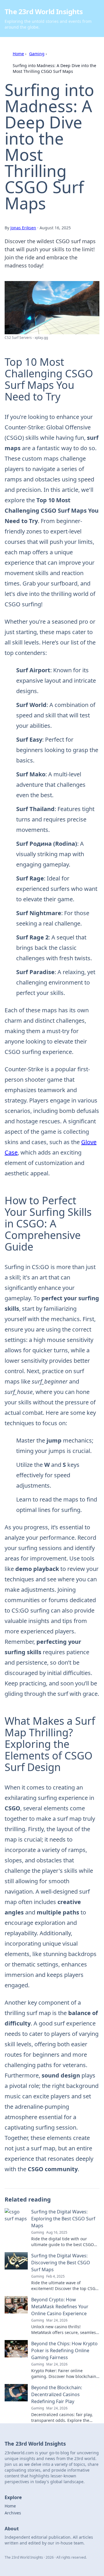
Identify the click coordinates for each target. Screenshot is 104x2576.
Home (18, 54)
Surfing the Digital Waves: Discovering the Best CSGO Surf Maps (61, 2263)
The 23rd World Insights (44, 11)
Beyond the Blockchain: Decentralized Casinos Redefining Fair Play (57, 2394)
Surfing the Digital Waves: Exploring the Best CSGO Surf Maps (63, 2219)
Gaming (37, 54)
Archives (13, 2513)
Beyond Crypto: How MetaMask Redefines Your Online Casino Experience (60, 2307)
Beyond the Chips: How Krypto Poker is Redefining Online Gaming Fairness (64, 2350)
